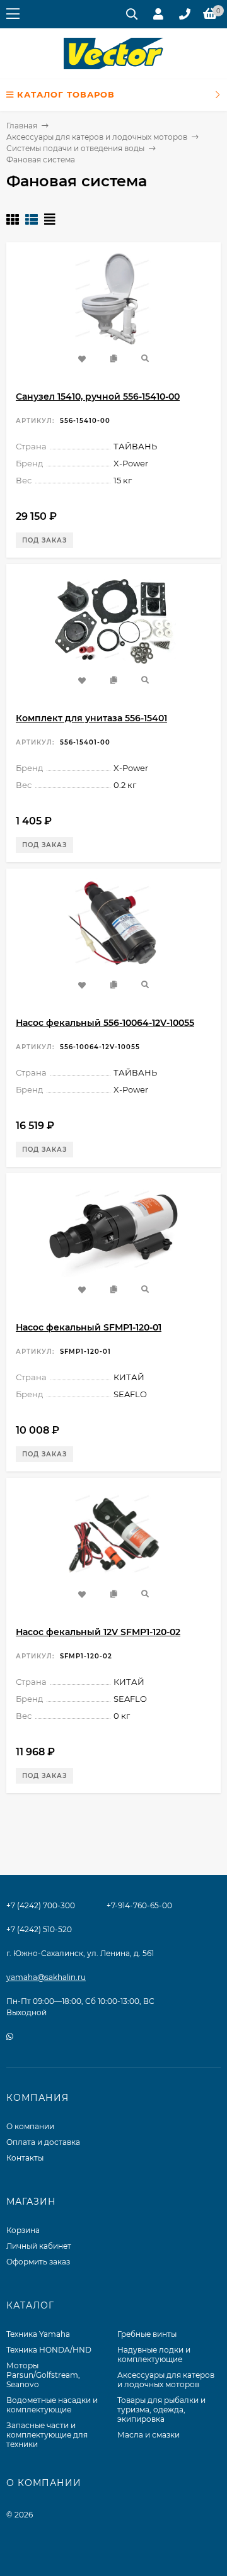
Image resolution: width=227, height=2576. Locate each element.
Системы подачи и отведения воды (75, 148)
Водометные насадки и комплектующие (52, 2405)
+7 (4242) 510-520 (39, 1929)
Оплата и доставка (43, 2142)
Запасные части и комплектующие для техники (47, 2435)
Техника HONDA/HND (49, 2350)
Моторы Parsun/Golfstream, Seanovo (43, 2375)
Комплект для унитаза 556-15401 (91, 718)
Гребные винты (147, 2334)
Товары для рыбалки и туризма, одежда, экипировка (161, 2410)
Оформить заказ (38, 2262)
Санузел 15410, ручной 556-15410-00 (98, 397)
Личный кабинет (39, 2246)
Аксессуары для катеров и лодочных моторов (97, 137)
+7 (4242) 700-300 (41, 1905)
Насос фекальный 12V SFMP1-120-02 (98, 1632)
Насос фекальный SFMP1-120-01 (89, 1327)
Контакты (25, 2158)
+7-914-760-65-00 (139, 1905)
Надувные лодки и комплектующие (154, 2354)
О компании (30, 2126)
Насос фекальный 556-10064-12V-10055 (105, 1023)
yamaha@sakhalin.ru (46, 1977)
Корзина (23, 2230)
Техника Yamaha (38, 2334)
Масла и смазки (148, 2435)
